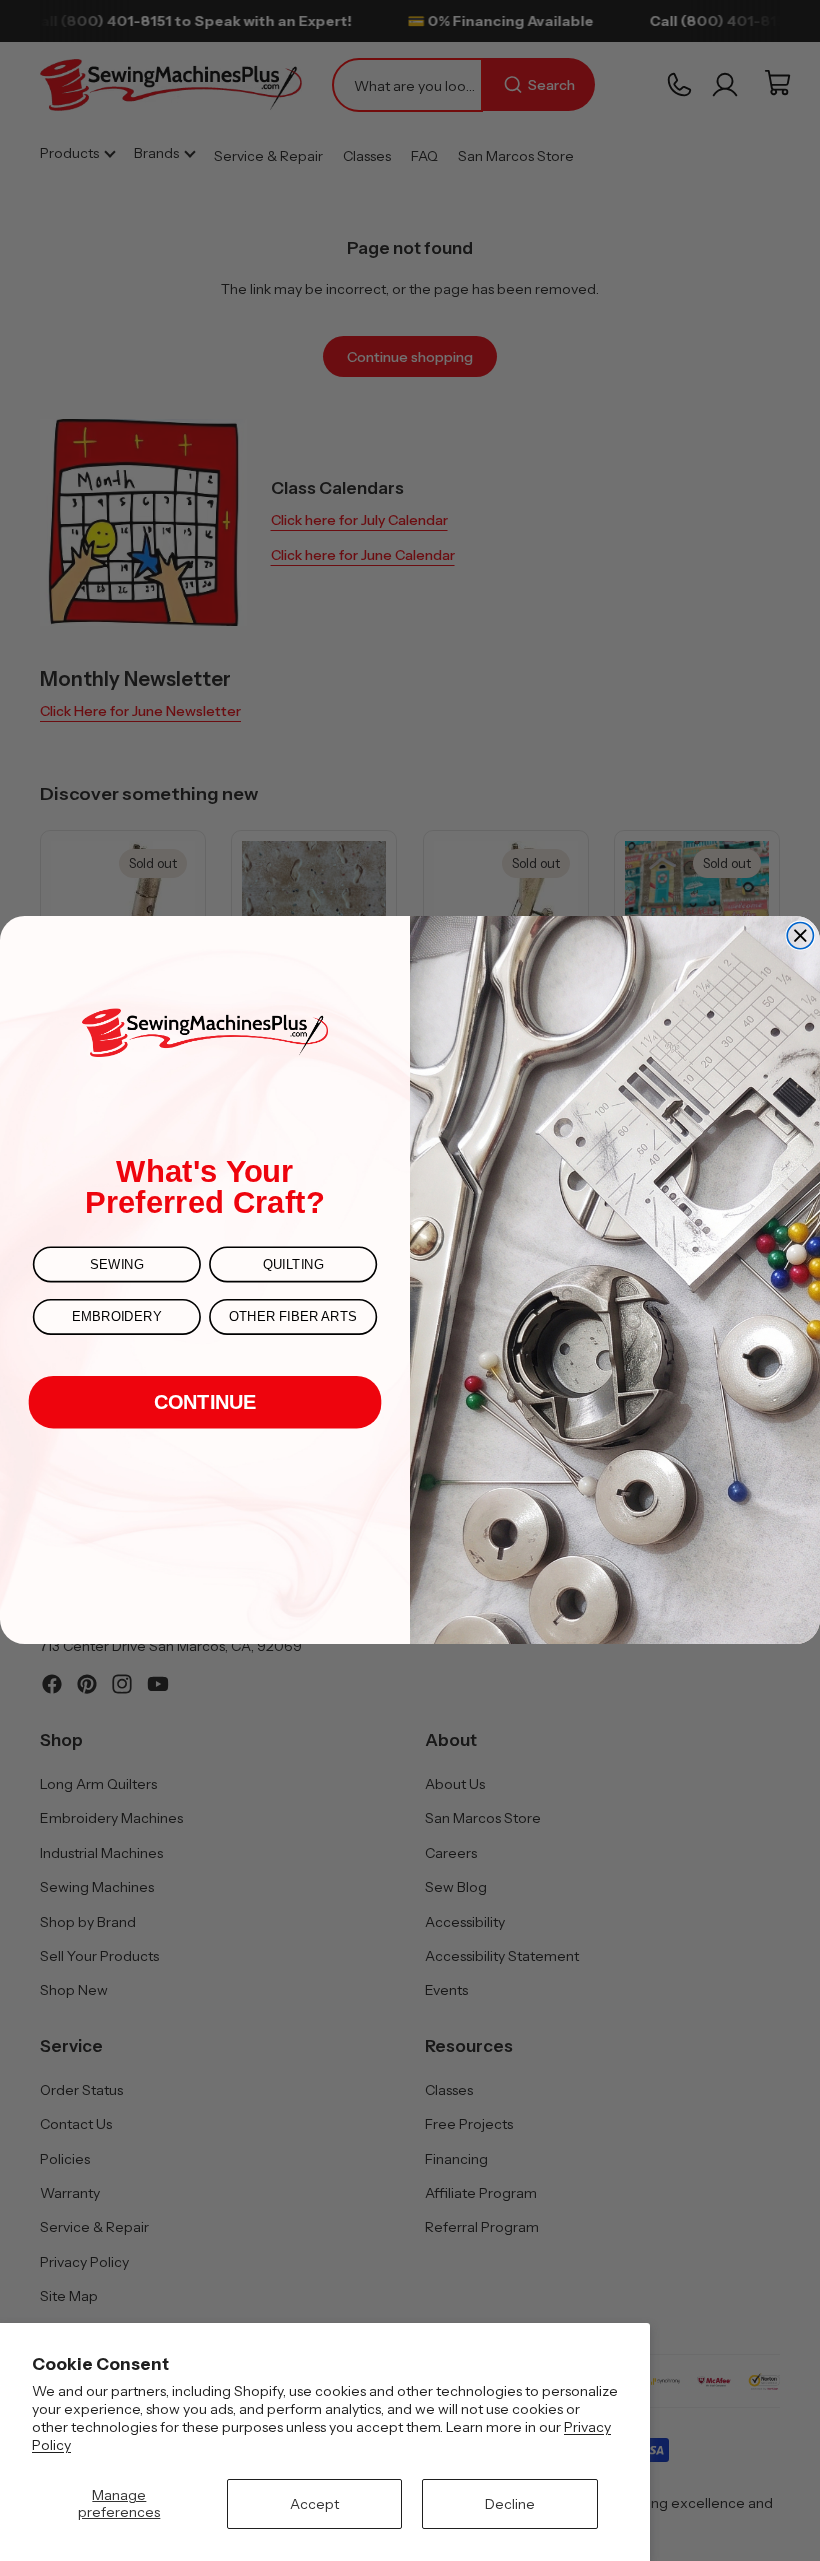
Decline (510, 2504)
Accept (314, 2504)
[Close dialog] (800, 936)
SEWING (116, 1265)
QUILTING (293, 1265)
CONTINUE (205, 1402)
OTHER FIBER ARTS (293, 1317)
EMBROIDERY (116, 1317)
